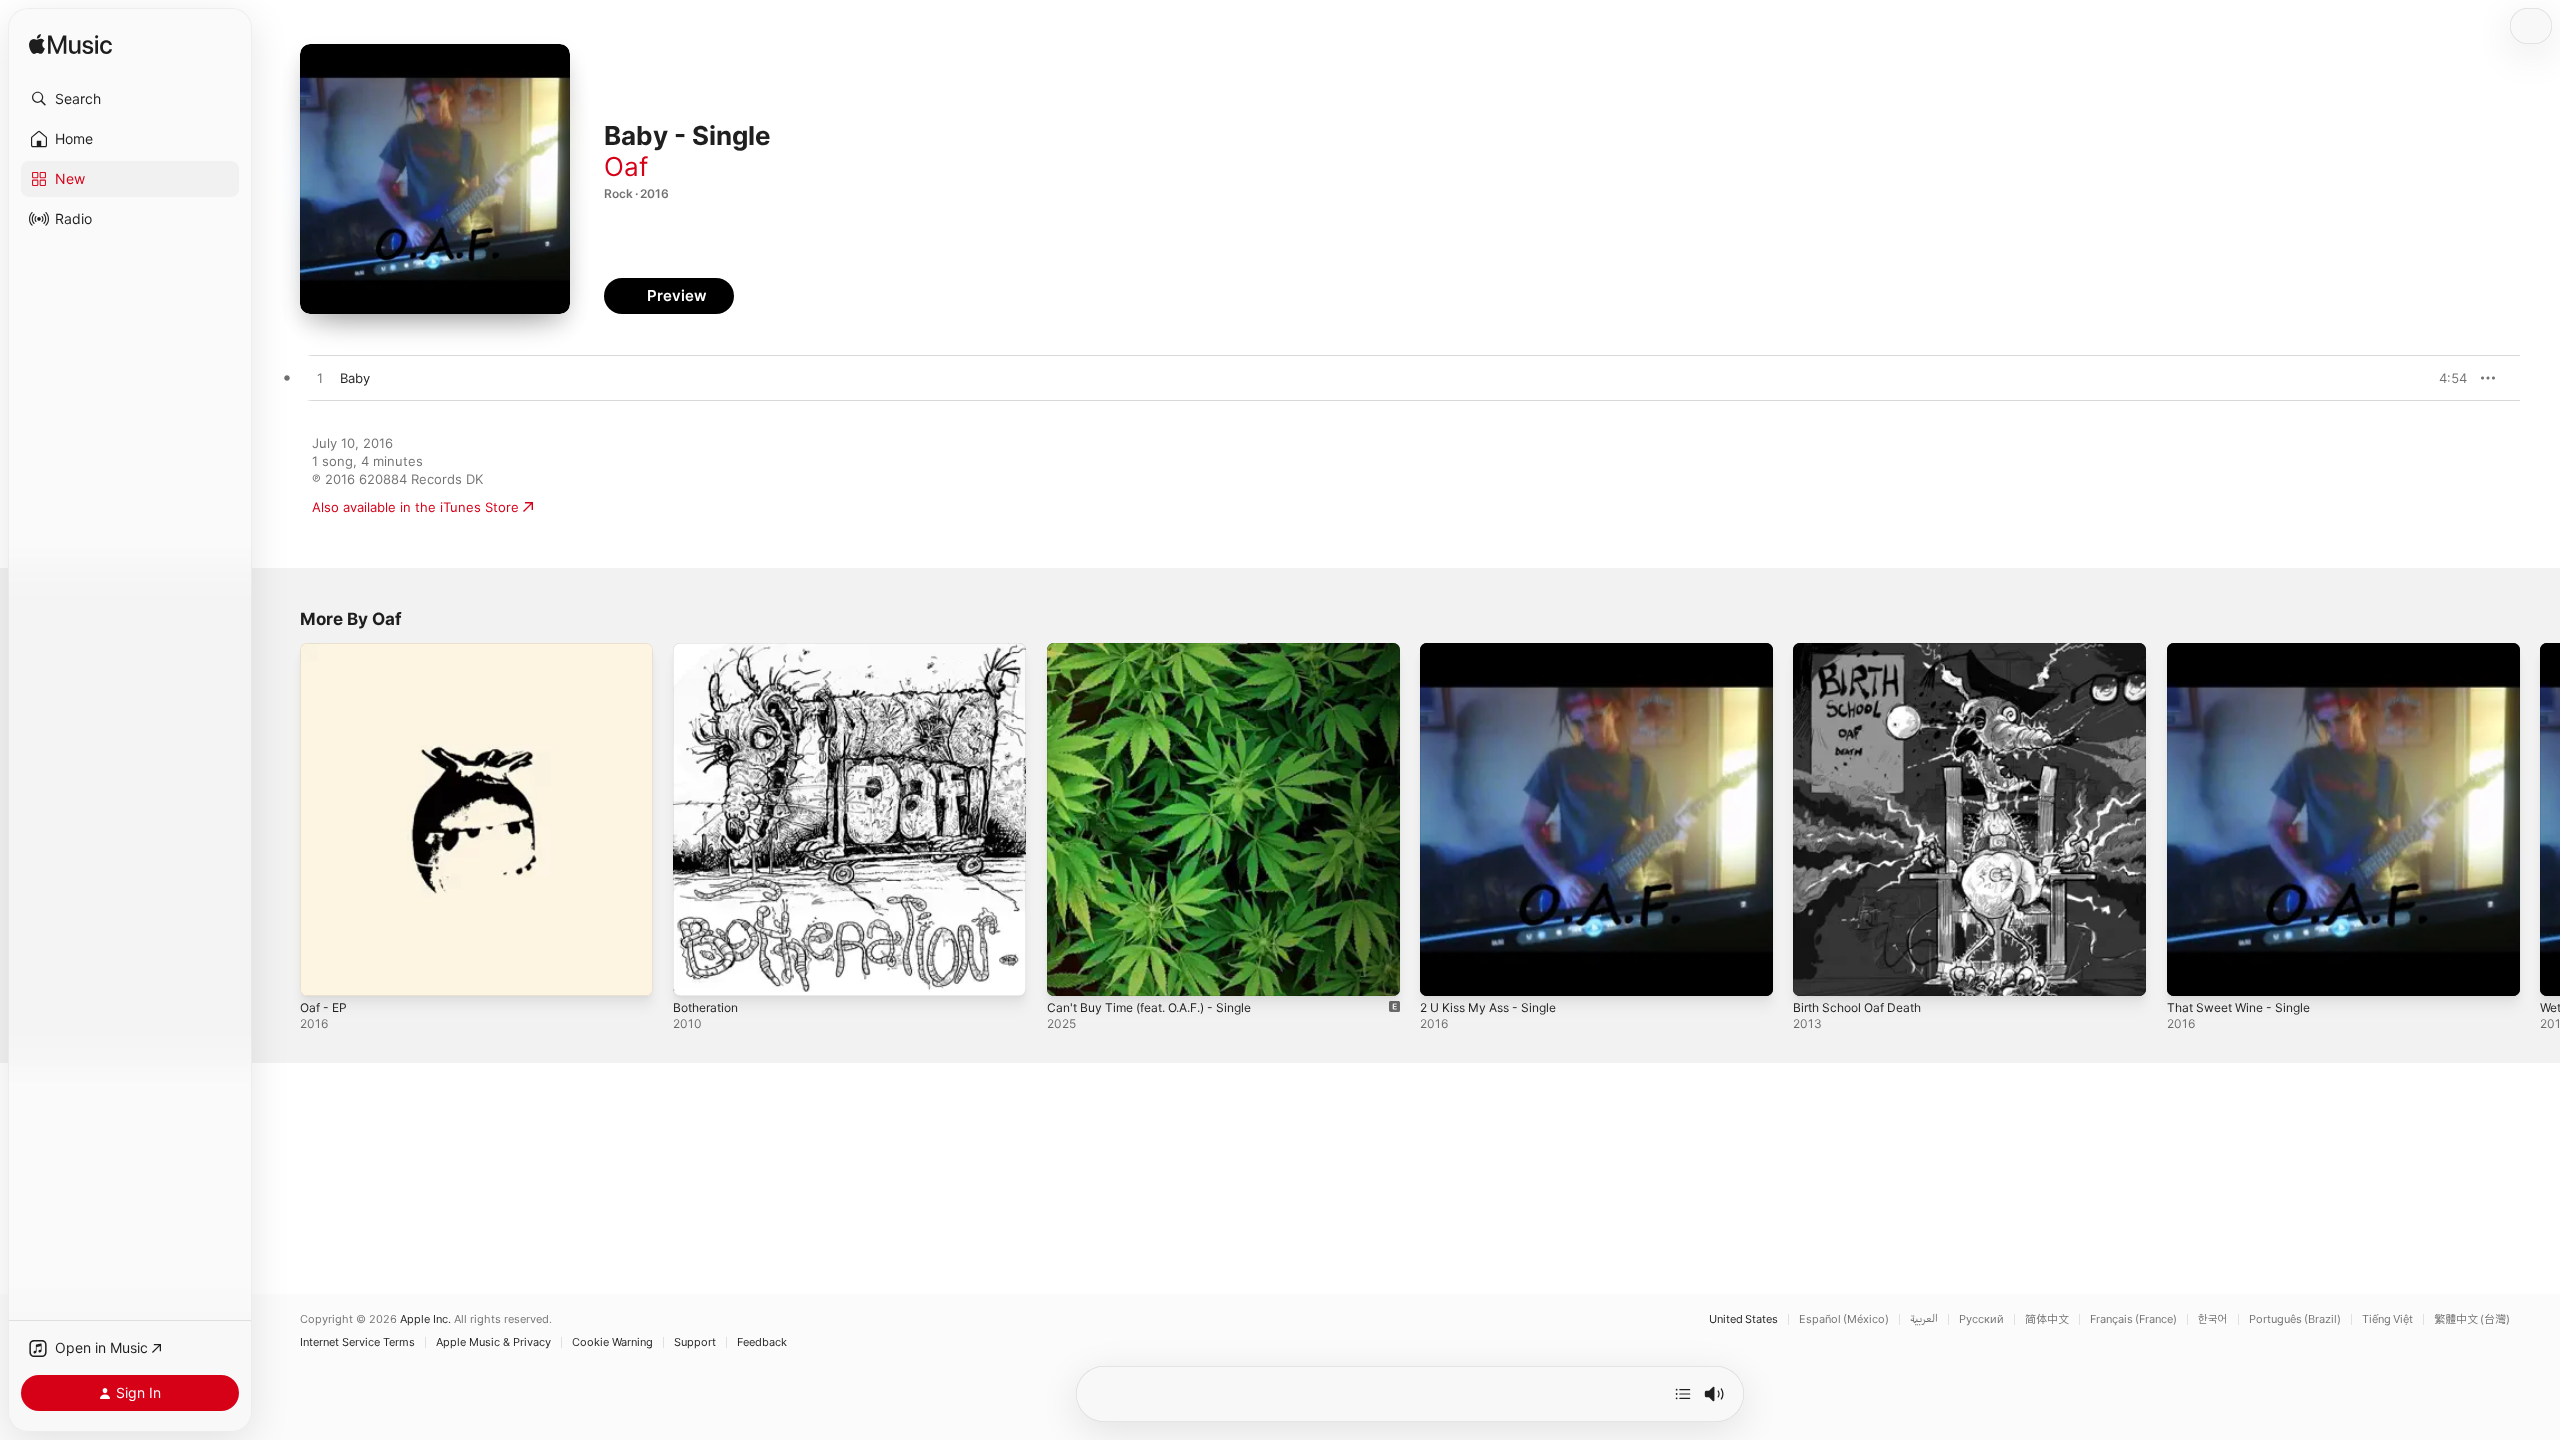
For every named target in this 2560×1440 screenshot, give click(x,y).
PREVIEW (2445, 378)
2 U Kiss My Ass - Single (1496, 651)
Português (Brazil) (2295, 1319)
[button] (130, 99)
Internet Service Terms (357, 1342)
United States (1743, 1319)
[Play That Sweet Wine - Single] (2192, 971)
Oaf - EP (326, 651)
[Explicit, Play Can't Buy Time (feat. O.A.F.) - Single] (1072, 971)
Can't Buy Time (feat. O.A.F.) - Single (1162, 651)
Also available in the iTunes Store (415, 507)
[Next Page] (2540, 820)
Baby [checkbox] (355, 378)
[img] (70, 45)
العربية (1924, 1319)
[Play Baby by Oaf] (320, 379)
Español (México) (1844, 1319)
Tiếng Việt (2387, 1319)
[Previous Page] (280, 820)
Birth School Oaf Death (1864, 651)
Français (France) (2133, 1319)
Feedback (762, 1342)
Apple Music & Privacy (493, 1342)
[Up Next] (1683, 1394)
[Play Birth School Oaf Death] (1818, 971)
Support (695, 1342)
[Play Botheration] (698, 971)
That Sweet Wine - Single (2246, 651)
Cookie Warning (612, 1342)
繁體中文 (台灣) (2472, 1319)
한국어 (2213, 1319)
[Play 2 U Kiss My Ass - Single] (1445, 971)
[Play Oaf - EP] (325, 971)
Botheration (709, 651)
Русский (1981, 1319)
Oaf (626, 166)
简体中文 (2047, 1319)
